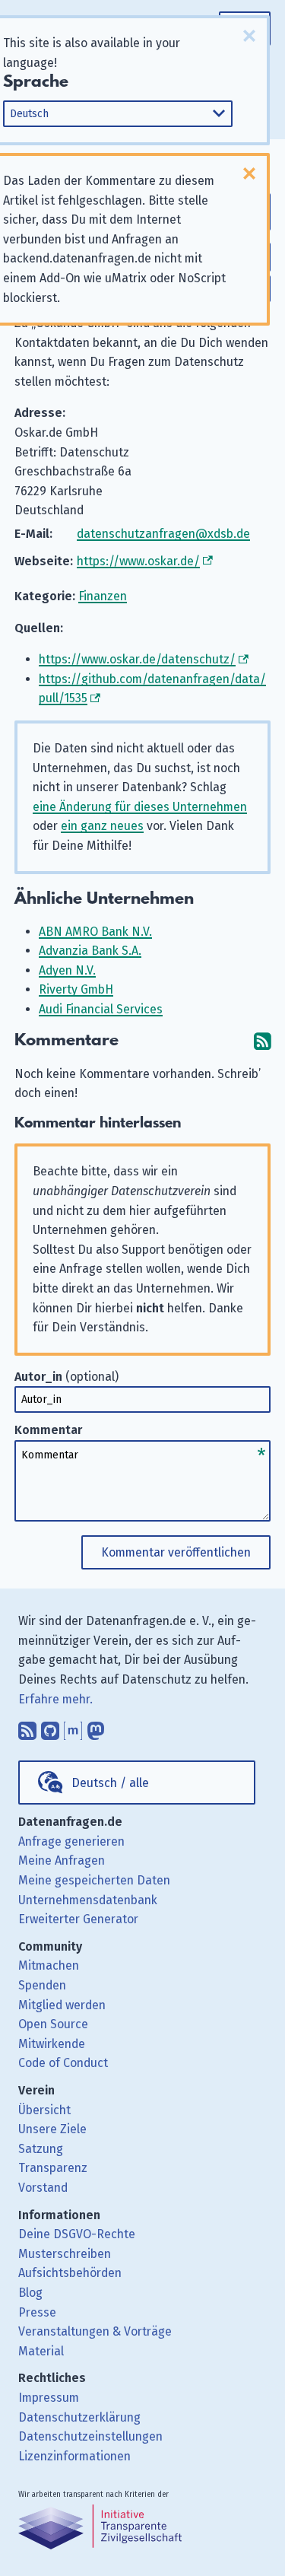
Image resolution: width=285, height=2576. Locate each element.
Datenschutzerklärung (79, 2417)
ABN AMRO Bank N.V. (95, 932)
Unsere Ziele (52, 2129)
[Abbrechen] (249, 36)
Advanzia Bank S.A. (90, 951)
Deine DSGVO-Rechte (77, 2234)
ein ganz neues (102, 826)
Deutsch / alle (110, 1783)
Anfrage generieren (71, 1841)
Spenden (42, 1985)
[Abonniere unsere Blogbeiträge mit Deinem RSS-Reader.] (27, 1727)
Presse (37, 2312)
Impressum (49, 2398)
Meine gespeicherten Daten (94, 1880)
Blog (30, 2293)
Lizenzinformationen (74, 2456)
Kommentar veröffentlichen (176, 1552)
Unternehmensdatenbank (88, 1900)
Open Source (53, 2024)
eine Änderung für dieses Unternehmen (140, 807)
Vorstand (43, 2188)
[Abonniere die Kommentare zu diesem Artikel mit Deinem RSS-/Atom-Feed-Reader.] (262, 1040)
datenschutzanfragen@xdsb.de (163, 534)
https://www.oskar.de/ (138, 561)
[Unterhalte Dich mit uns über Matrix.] (73, 1727)
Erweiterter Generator (78, 1919)
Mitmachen (49, 1965)
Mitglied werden (62, 2005)
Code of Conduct (63, 2063)
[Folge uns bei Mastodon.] (96, 1727)
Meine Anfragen (62, 1860)
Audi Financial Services (101, 1009)
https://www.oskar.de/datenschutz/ (137, 659)
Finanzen (103, 596)
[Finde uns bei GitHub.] (50, 1727)
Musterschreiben (65, 2254)
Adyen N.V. (67, 970)
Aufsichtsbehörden (70, 2273)
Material (41, 2351)
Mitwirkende (52, 2044)
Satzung (41, 2149)
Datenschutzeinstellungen (90, 2436)
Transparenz (53, 2168)
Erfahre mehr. (55, 1699)
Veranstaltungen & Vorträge (95, 2331)
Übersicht (44, 2110)
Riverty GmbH (76, 989)
